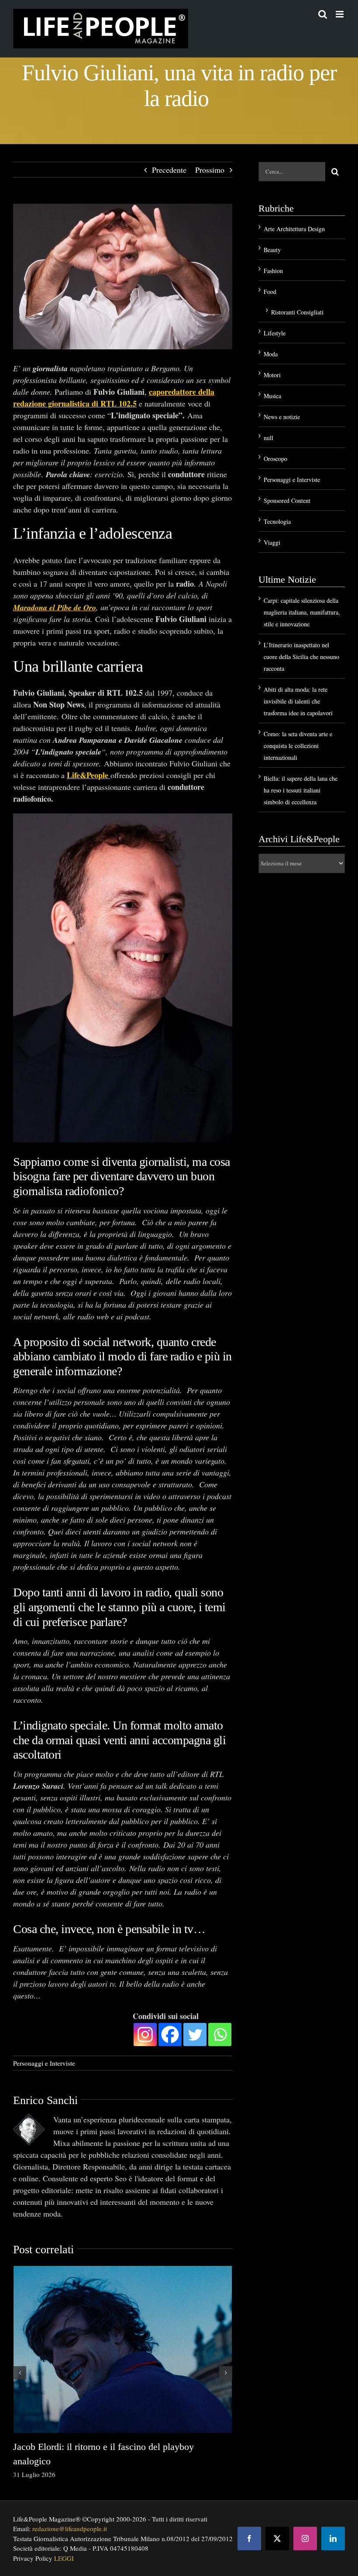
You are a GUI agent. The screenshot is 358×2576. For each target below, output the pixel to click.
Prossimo (210, 170)
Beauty (272, 250)
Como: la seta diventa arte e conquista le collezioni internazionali (298, 746)
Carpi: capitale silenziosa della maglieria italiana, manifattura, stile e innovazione (302, 612)
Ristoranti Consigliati (297, 312)
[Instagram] (145, 2034)
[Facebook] (170, 2034)
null (268, 438)
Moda (271, 354)
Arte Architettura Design (294, 229)
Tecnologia (277, 521)
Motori (272, 375)
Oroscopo (275, 459)
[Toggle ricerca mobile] (323, 14)
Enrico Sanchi (45, 2100)
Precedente (169, 170)
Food (270, 292)
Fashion (273, 271)
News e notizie (282, 417)
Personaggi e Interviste (44, 2063)
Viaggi (272, 542)
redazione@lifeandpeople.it (70, 2528)
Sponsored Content (287, 501)
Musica (272, 396)
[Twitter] (195, 2034)
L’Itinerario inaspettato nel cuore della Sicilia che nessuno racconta (301, 657)
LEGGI (64, 2558)
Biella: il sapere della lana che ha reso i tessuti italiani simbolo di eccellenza (301, 790)
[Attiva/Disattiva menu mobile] (340, 14)
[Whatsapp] (220, 2034)
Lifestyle (275, 333)
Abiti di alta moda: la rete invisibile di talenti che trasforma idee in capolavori (298, 701)
